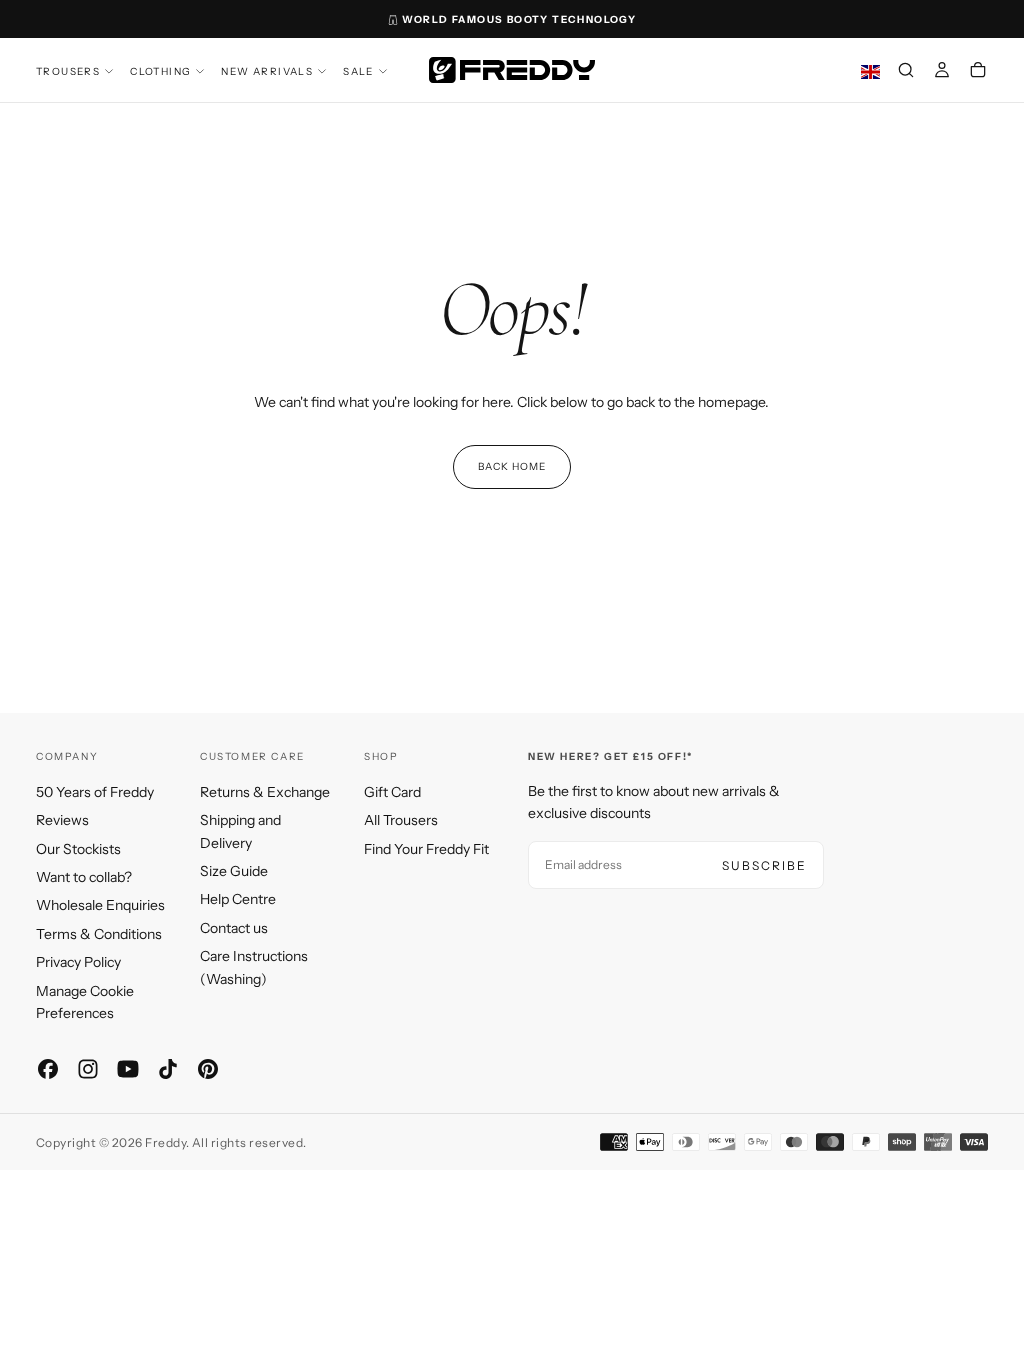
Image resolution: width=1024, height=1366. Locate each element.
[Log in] (942, 72)
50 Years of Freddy (95, 792)
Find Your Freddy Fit (426, 849)
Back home (512, 466)
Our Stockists (78, 849)
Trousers (68, 71)
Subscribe (764, 865)
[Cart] (978, 72)
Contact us (234, 928)
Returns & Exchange (265, 792)
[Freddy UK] (512, 70)
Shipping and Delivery (240, 831)
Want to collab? (84, 877)
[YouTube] (128, 1069)
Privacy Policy (78, 962)
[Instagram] (88, 1069)
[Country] (870, 72)
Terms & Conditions (99, 934)
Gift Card (392, 792)
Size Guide (234, 871)
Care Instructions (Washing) (254, 967)
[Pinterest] (208, 1069)
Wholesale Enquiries (100, 905)
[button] (906, 72)
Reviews (62, 820)
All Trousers (401, 820)
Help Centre (238, 899)
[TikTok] (168, 1069)
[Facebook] (48, 1069)
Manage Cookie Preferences (85, 1002)
